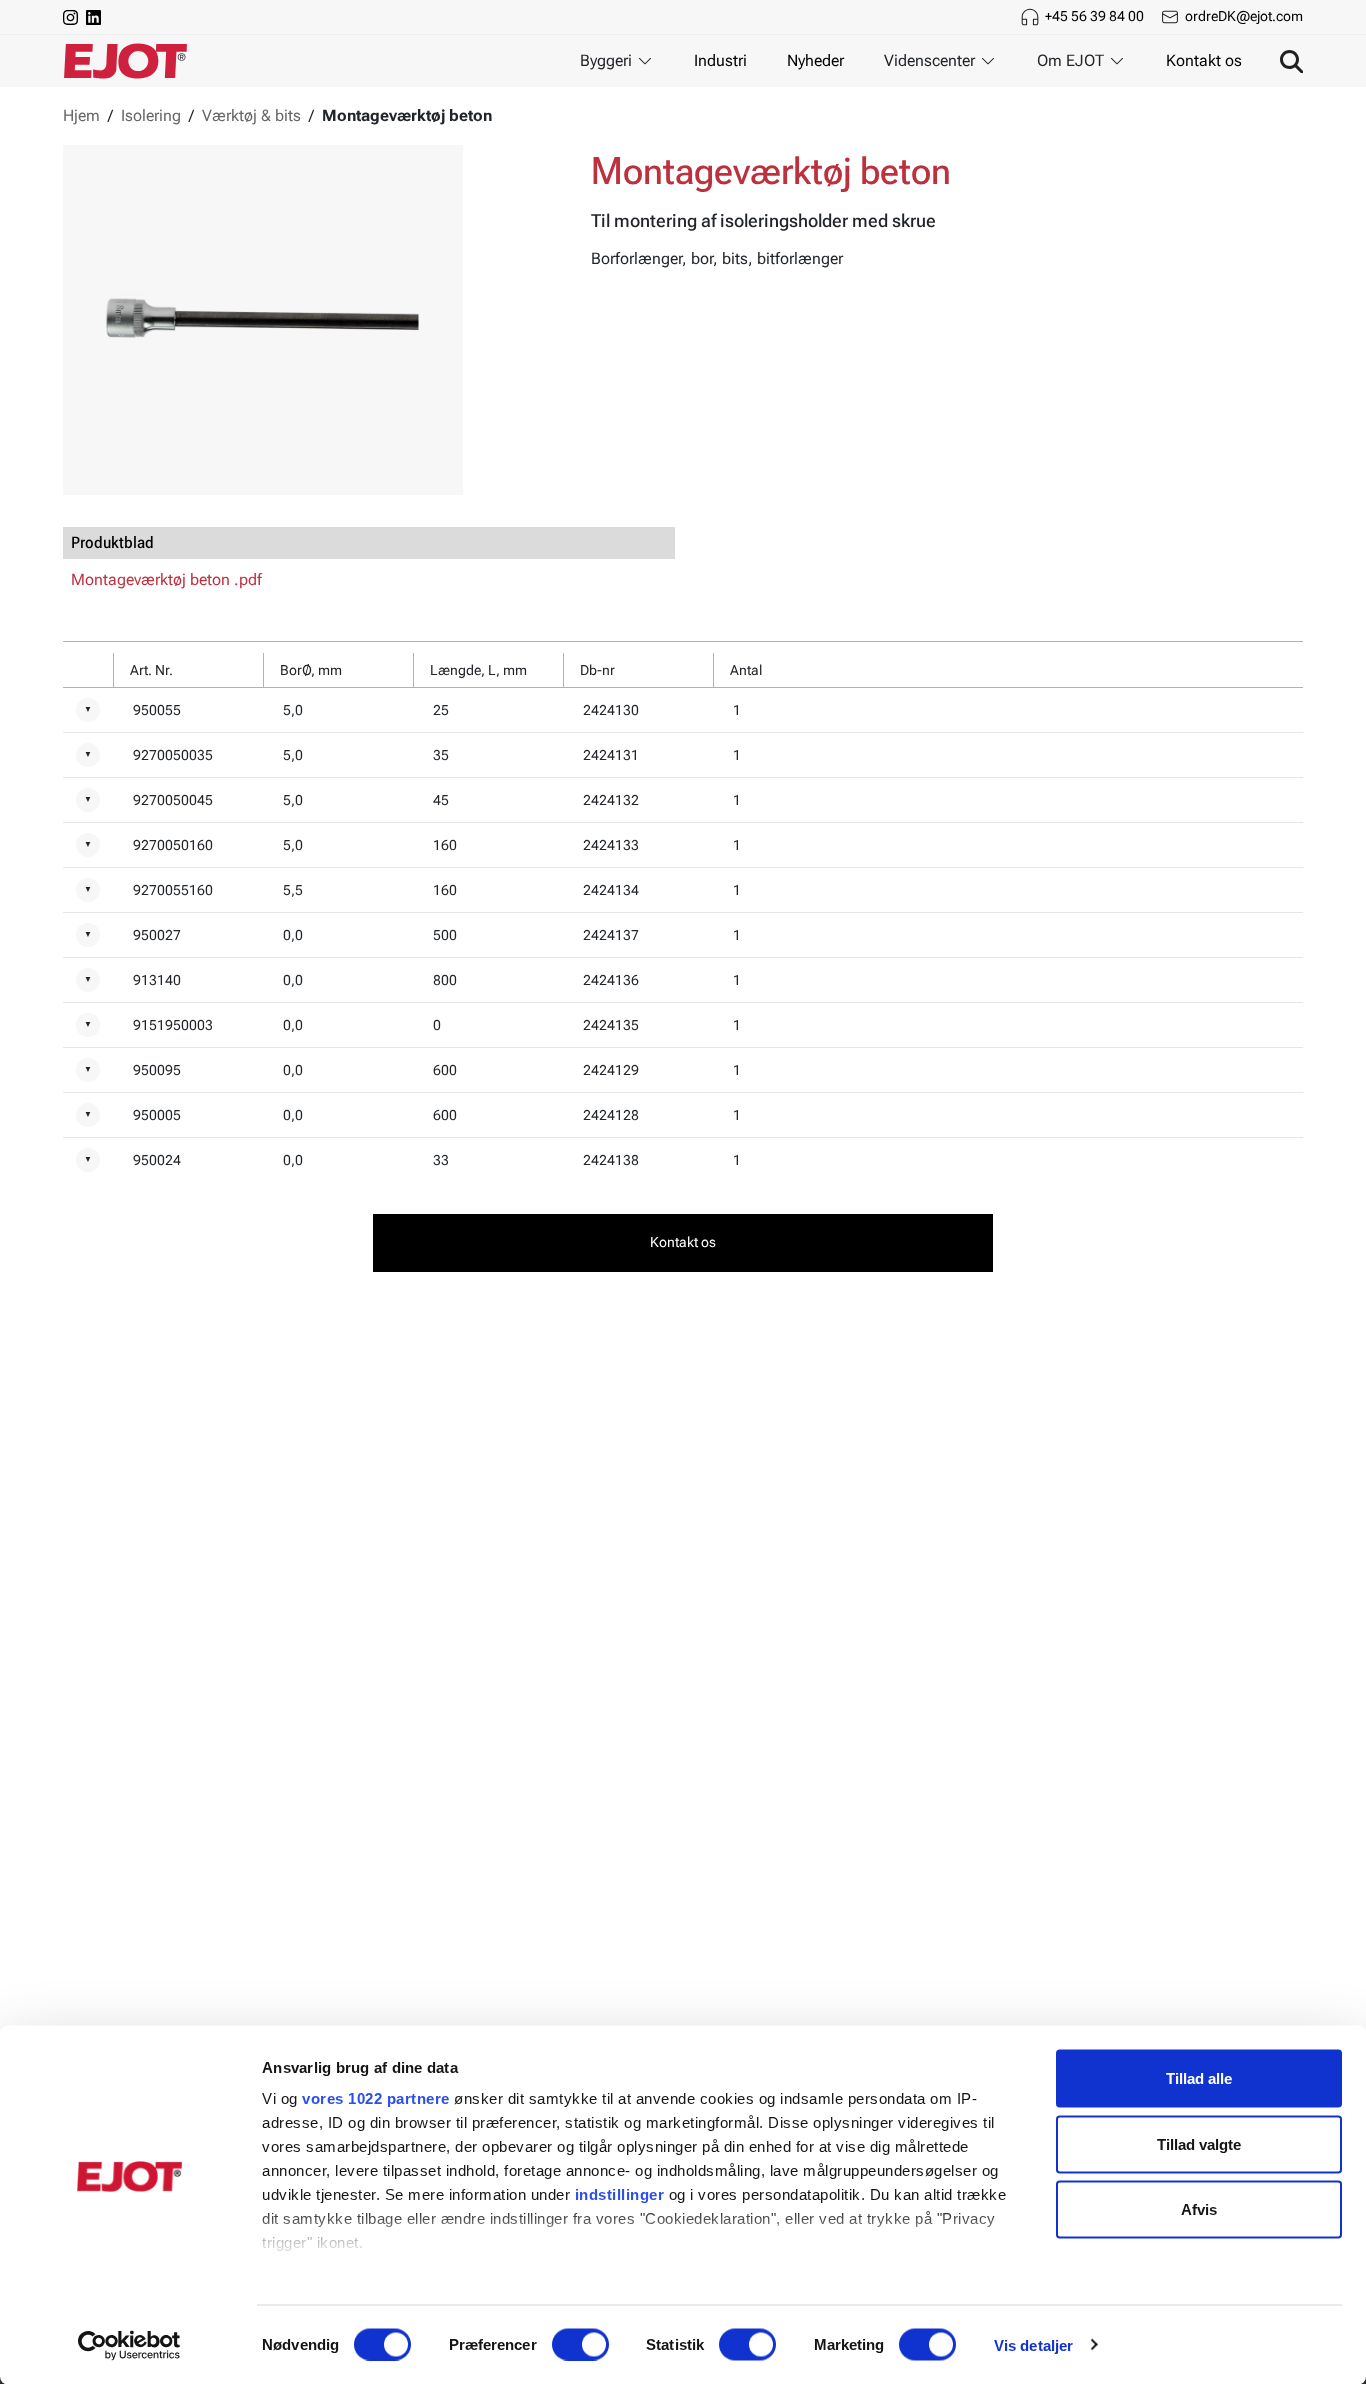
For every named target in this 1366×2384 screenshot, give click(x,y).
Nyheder (815, 60)
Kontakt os (1204, 60)
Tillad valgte (1199, 2143)
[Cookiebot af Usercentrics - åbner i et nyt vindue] (129, 2345)
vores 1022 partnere (376, 2098)
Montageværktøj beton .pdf (166, 579)
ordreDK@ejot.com (1244, 16)
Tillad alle (1199, 2078)
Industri (720, 60)
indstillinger (620, 2194)
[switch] (580, 2344)
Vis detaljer (1033, 2344)
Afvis (1199, 2209)
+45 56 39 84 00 (1094, 16)
